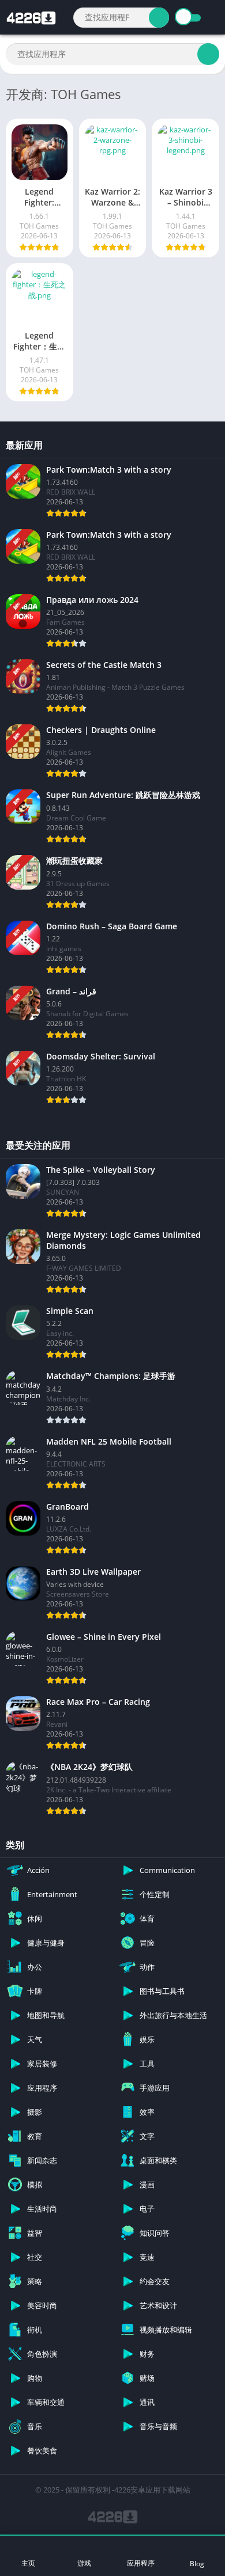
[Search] (159, 18)
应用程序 (141, 2563)
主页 (28, 2563)
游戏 (84, 2563)
